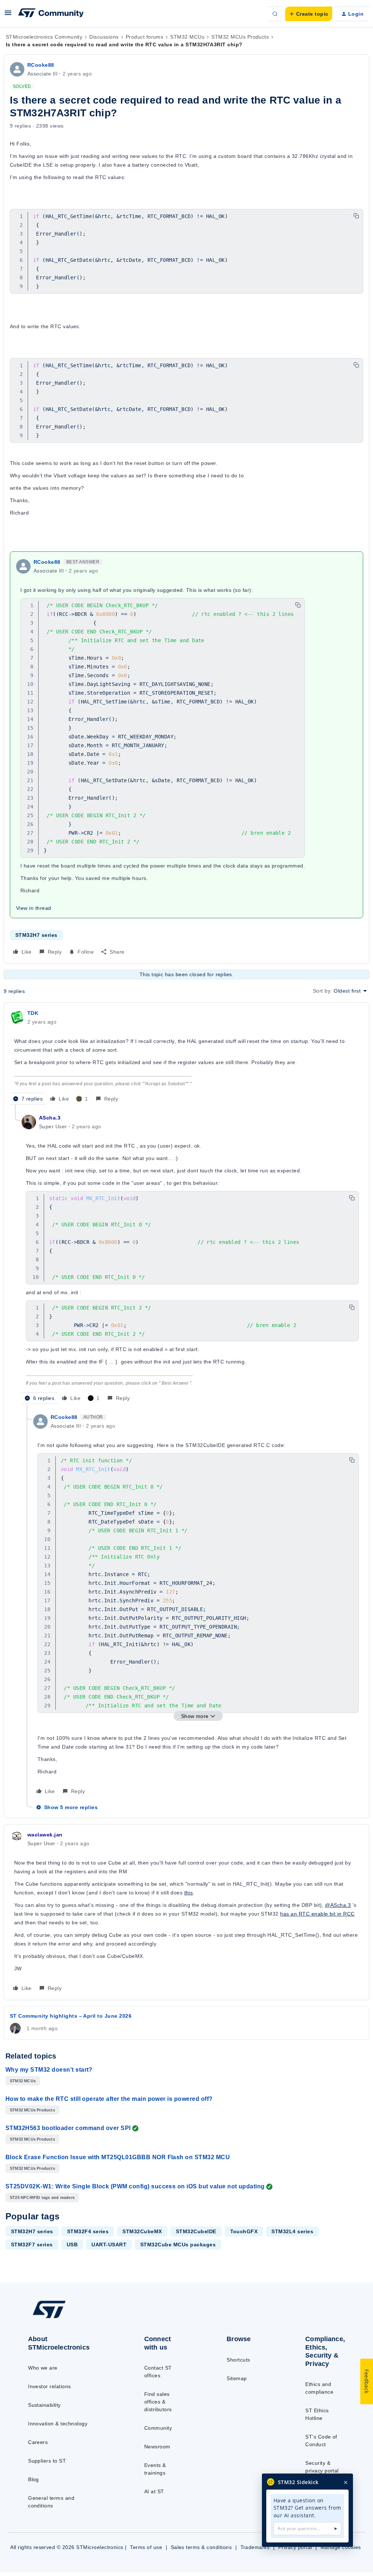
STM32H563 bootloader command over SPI (68, 2128)
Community (158, 2428)
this (189, 1893)
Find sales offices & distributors (158, 2402)
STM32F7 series (32, 2245)
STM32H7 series (36, 935)
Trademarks (255, 2547)
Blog (34, 2479)
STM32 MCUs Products (240, 37)
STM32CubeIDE (196, 2231)
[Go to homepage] (66, 2318)
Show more (195, 1716)
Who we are (43, 2368)
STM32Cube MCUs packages (178, 2245)
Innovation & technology (58, 2424)
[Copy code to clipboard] (356, 216)
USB (72, 2245)
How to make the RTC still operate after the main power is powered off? (109, 2099)
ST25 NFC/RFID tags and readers (42, 2197)
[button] (8, 15)
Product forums (145, 37)
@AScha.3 (338, 1905)
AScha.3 (50, 1118)
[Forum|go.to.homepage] (51, 14)
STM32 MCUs (187, 37)
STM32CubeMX (142, 2231)
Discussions (104, 37)
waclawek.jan (45, 1835)
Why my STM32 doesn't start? (49, 2070)
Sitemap (237, 2378)
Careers (38, 2442)
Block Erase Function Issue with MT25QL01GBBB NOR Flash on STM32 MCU (118, 2157)
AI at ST (154, 2491)
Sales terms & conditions (201, 2547)
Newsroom (157, 2447)
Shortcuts (238, 2360)
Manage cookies (341, 2547)
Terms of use (146, 2547)
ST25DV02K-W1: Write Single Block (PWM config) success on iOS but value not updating (135, 2186)
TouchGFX (244, 2231)
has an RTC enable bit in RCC (317, 1914)
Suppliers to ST (47, 2461)
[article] (186, 1057)
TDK (33, 1013)
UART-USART (109, 2245)
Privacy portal (295, 2547)
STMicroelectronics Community (44, 37)
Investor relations (50, 2386)
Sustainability (44, 2405)
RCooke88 (41, 65)
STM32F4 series (88, 2231)
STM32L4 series (292, 2231)
